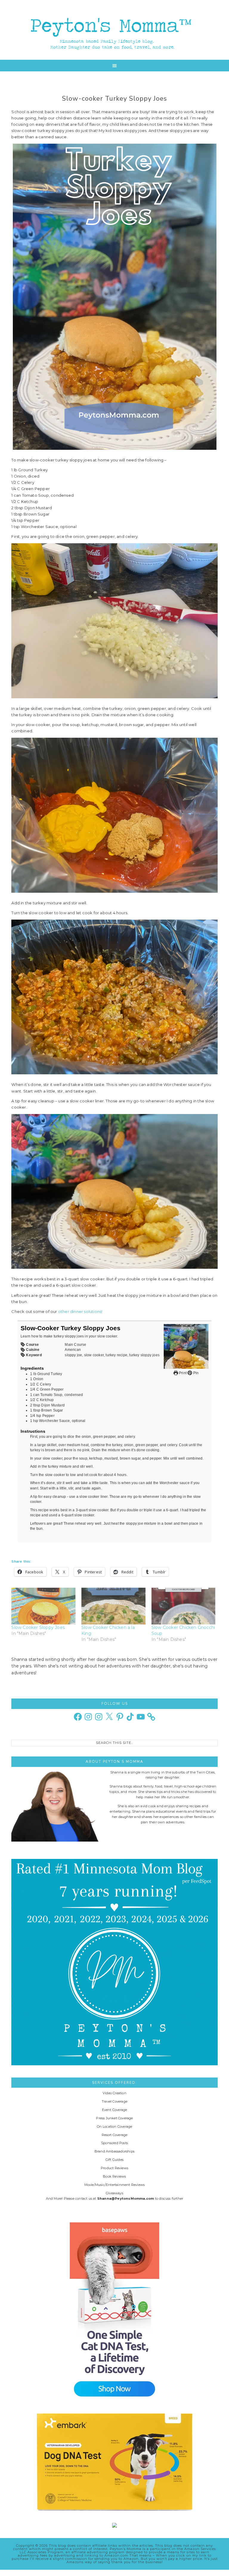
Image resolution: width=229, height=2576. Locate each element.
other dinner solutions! (80, 1311)
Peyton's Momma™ (114, 30)
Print (182, 1373)
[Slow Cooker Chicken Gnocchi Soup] (184, 1606)
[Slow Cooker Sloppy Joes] (43, 1606)
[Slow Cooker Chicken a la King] (113, 1606)
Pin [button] (195, 1373)
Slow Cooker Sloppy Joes (38, 1627)
